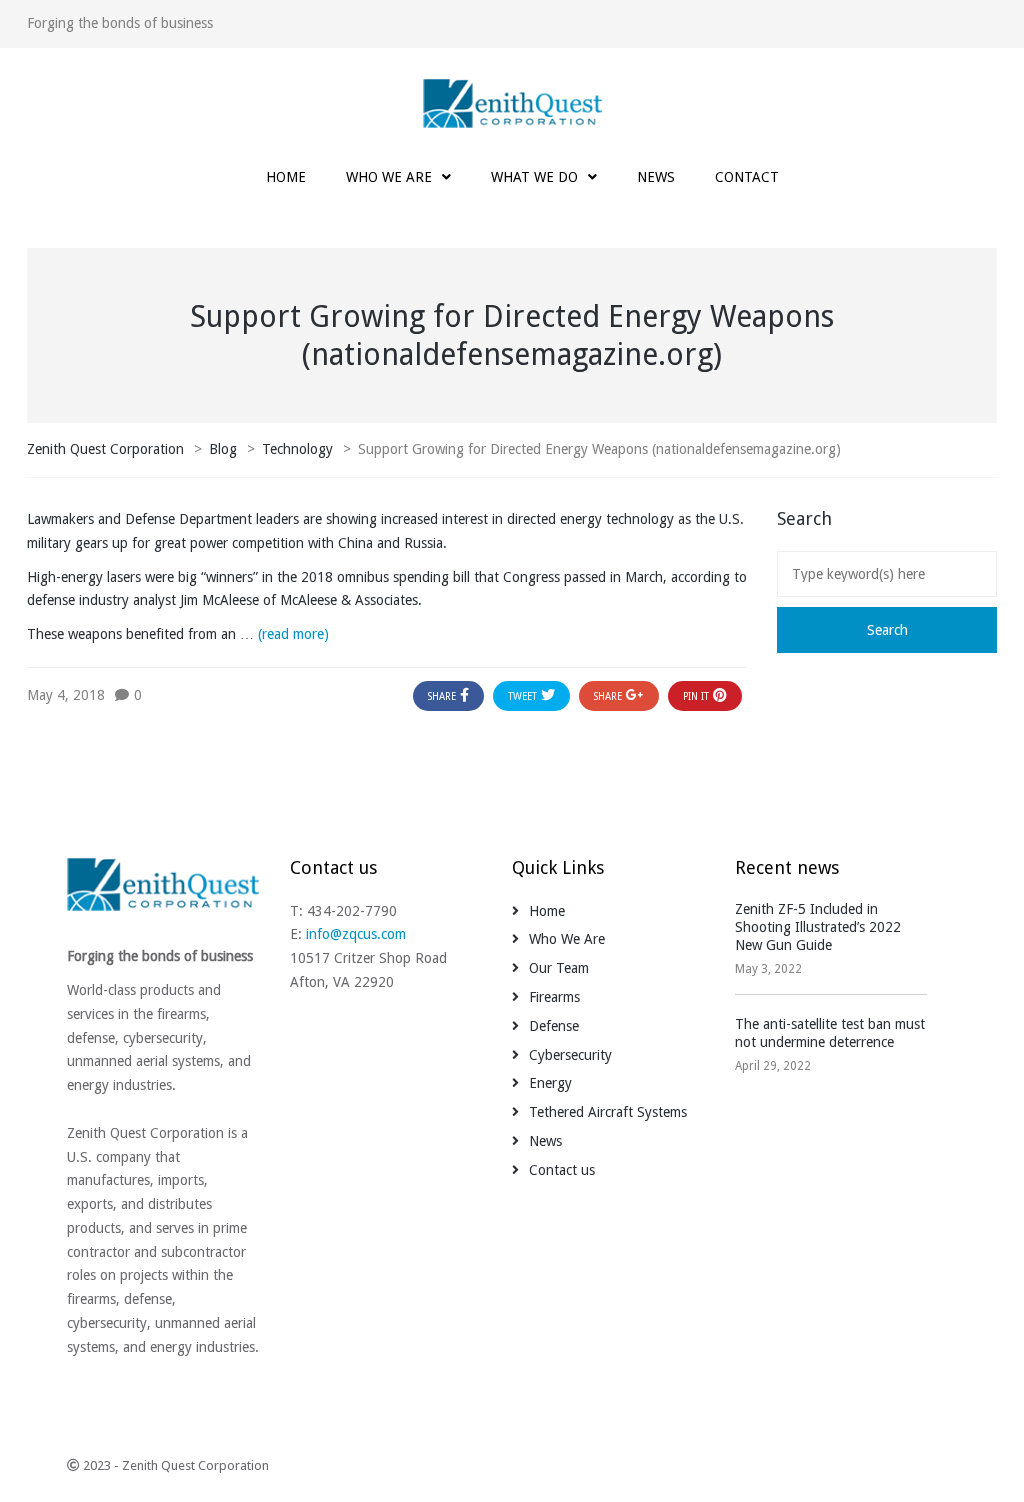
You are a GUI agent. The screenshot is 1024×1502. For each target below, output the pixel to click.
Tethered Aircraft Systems (608, 1112)
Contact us (562, 1170)
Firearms (554, 997)
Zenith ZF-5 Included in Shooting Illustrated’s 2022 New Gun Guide (818, 927)
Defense (554, 1026)
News (545, 1141)
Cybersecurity (570, 1055)
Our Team (559, 968)
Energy (550, 1083)
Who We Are (567, 939)
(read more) (293, 634)
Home (547, 911)
